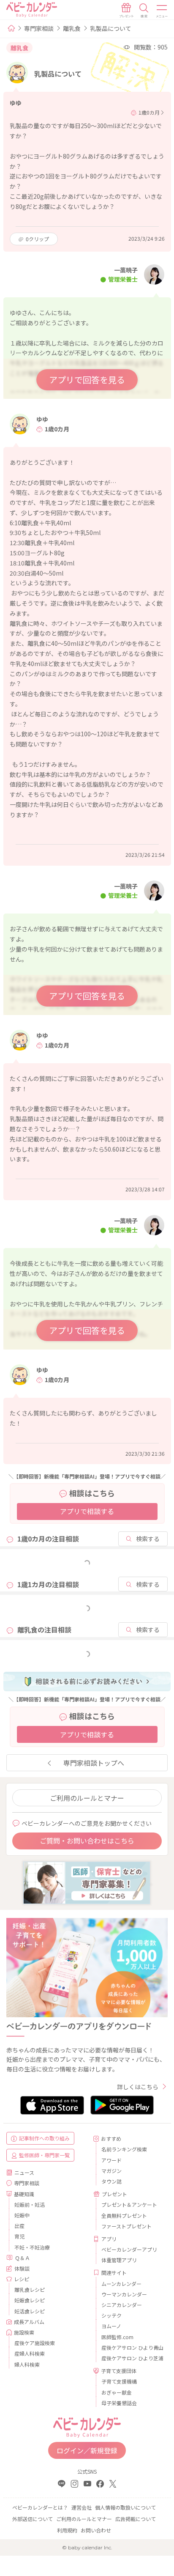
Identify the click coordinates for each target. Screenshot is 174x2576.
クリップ (37, 239)
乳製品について (111, 28)
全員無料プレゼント (124, 2215)
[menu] (162, 11)
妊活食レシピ (30, 2311)
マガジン (111, 2171)
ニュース (24, 2172)
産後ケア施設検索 (35, 2343)
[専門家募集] (87, 1882)
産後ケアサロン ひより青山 (131, 2347)
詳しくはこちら (138, 2087)
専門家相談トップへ (94, 1763)
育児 (19, 2236)
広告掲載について (136, 2519)
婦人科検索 (27, 2364)
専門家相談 (39, 28)
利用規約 (67, 2530)
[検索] (144, 11)
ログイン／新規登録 (87, 2450)
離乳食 (72, 28)
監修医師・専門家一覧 (44, 2155)
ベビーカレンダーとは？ (40, 2507)
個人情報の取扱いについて (125, 2507)
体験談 (22, 2268)
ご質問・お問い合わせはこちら (87, 1841)
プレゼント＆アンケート (129, 2204)
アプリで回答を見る (87, 380)
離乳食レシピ (30, 2289)
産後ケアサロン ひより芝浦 (131, 2358)
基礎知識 (24, 2194)
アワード (111, 2160)
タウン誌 (111, 2181)
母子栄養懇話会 (119, 2403)
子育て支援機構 (119, 2381)
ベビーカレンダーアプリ (129, 2249)
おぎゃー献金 (117, 2392)
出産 (19, 2226)
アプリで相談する (87, 1511)
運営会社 (82, 2507)
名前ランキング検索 (124, 2149)
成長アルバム (29, 2322)
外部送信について (33, 2519)
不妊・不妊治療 (32, 2247)
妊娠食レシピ (30, 2300)
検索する (148, 1539)
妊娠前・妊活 (30, 2204)
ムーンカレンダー (121, 2284)
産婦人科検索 (30, 2353)
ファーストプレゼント (126, 2226)
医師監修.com (117, 2337)
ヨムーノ (111, 2326)
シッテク (111, 2315)
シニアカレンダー (122, 2305)
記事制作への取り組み (44, 2138)
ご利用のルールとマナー (87, 1798)
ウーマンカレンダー (124, 2294)
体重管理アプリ (119, 2260)
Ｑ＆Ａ (22, 2258)
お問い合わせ (96, 2530)
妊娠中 (22, 2215)
